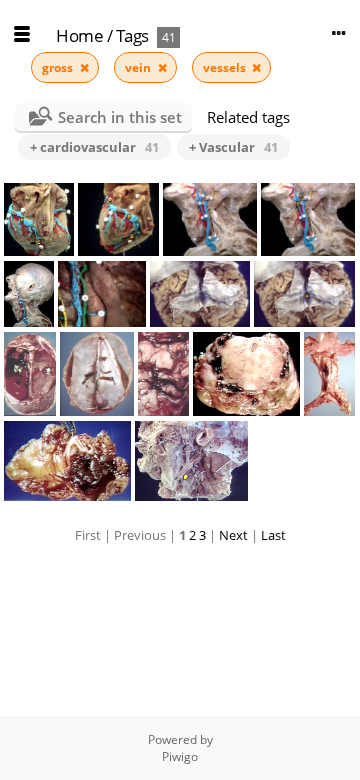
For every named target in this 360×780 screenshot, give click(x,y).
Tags (132, 35)
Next (233, 535)
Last (273, 535)
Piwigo (180, 756)
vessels (226, 67)
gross (59, 67)
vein (139, 67)
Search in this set (120, 117)
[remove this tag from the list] (84, 67)
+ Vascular (233, 147)
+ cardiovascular (94, 147)
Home (79, 35)
